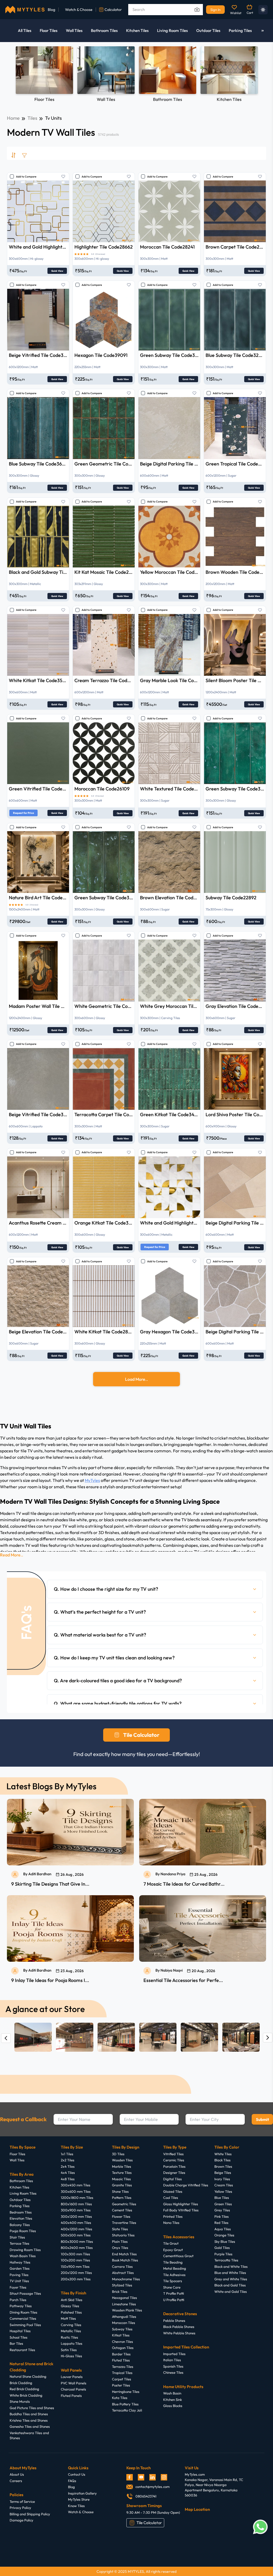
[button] (155, 1589)
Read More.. (12, 1555)
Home (13, 118)
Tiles (32, 118)
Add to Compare (26, 177)
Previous (21, 73)
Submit (262, 2119)
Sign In (215, 10)
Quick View (57, 271)
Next (252, 73)
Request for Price (23, 813)
